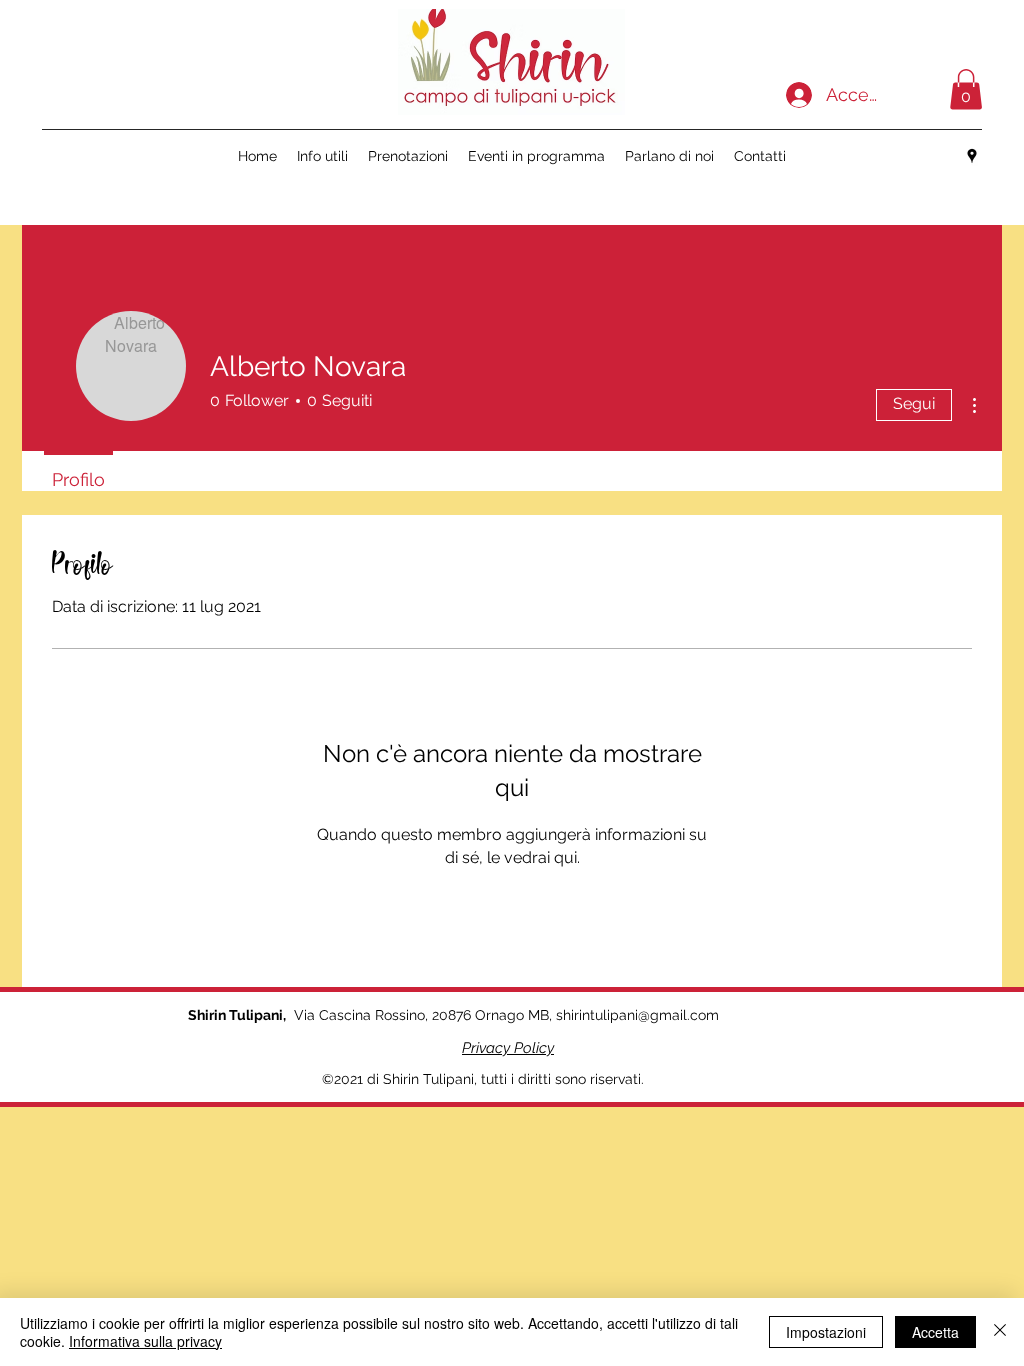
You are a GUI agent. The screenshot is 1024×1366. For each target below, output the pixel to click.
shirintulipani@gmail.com (637, 1015)
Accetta (935, 1332)
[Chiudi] (1000, 1332)
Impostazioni (826, 1332)
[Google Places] (972, 156)
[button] (966, 89)
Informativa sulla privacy (145, 1341)
